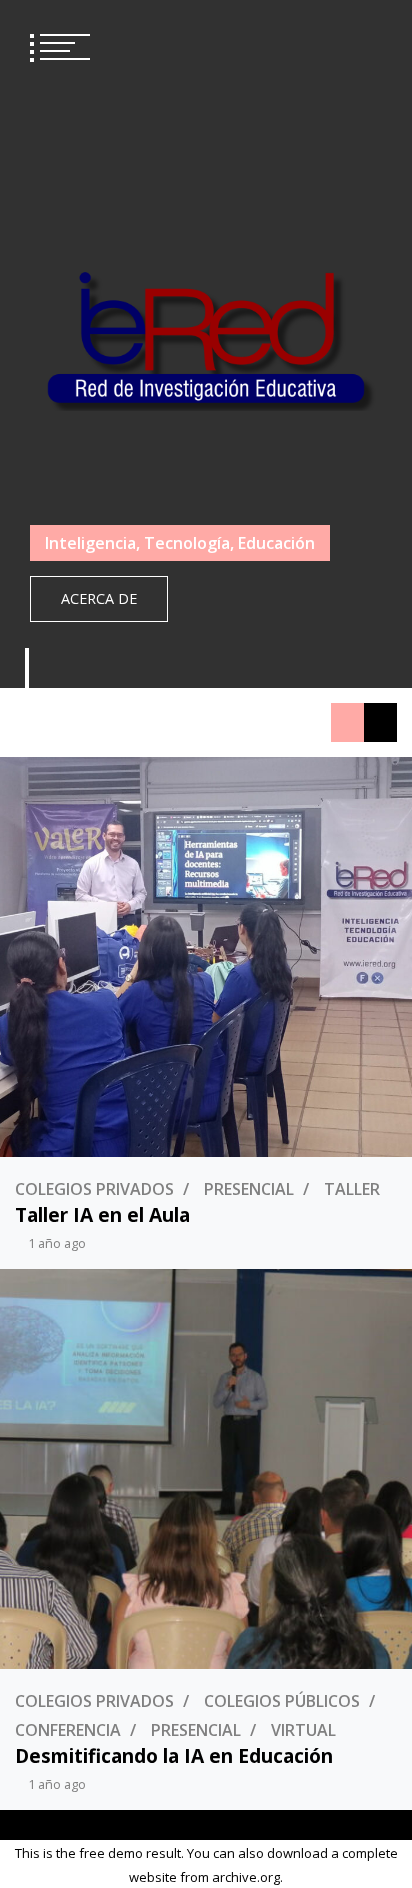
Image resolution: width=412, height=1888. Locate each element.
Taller (352, 1189)
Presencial (249, 1189)
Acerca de (99, 598)
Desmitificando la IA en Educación (174, 1755)
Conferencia (68, 1730)
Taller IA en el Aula (102, 1214)
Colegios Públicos (282, 1701)
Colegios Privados (94, 1189)
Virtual (303, 1730)
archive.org (246, 1877)
